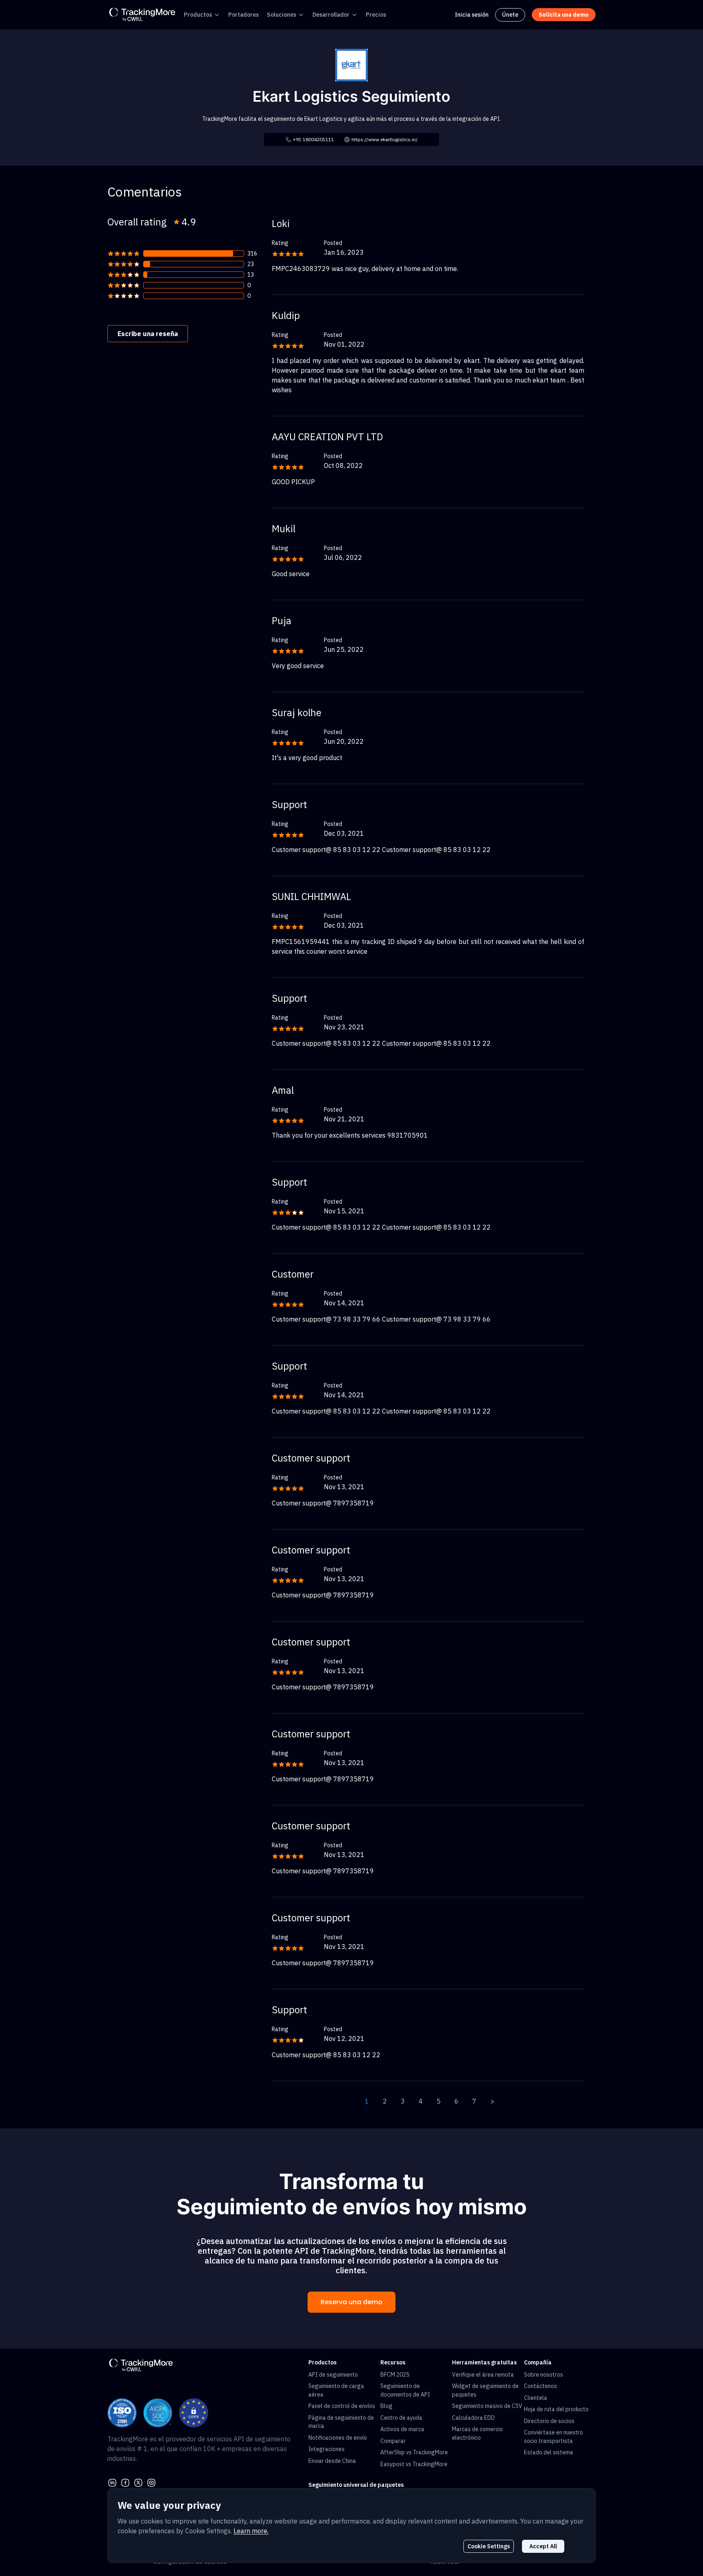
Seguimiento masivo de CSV (487, 2406)
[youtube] (151, 2482)
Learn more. (251, 2531)
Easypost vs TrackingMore (414, 2464)
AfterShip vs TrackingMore (414, 2452)
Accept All (543, 2546)
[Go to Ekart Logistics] (351, 64)
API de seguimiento (333, 2375)
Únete (510, 15)
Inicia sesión (472, 15)
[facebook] (125, 2482)
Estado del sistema (549, 2452)
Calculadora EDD (473, 2418)
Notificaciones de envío (338, 2438)
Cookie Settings (489, 2546)
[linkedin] (112, 2482)
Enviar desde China (332, 2461)
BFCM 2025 (395, 2375)
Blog (386, 2406)
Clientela (536, 2398)
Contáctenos (540, 2386)
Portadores (243, 15)
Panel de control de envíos (342, 2406)
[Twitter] (138, 2482)
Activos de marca (402, 2429)
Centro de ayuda (401, 2418)
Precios (376, 15)
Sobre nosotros (544, 2375)
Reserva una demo (351, 2302)
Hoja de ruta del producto (556, 2409)
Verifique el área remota (483, 2375)
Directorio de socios (549, 2421)
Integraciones (326, 2449)
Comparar (393, 2441)
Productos (198, 15)
